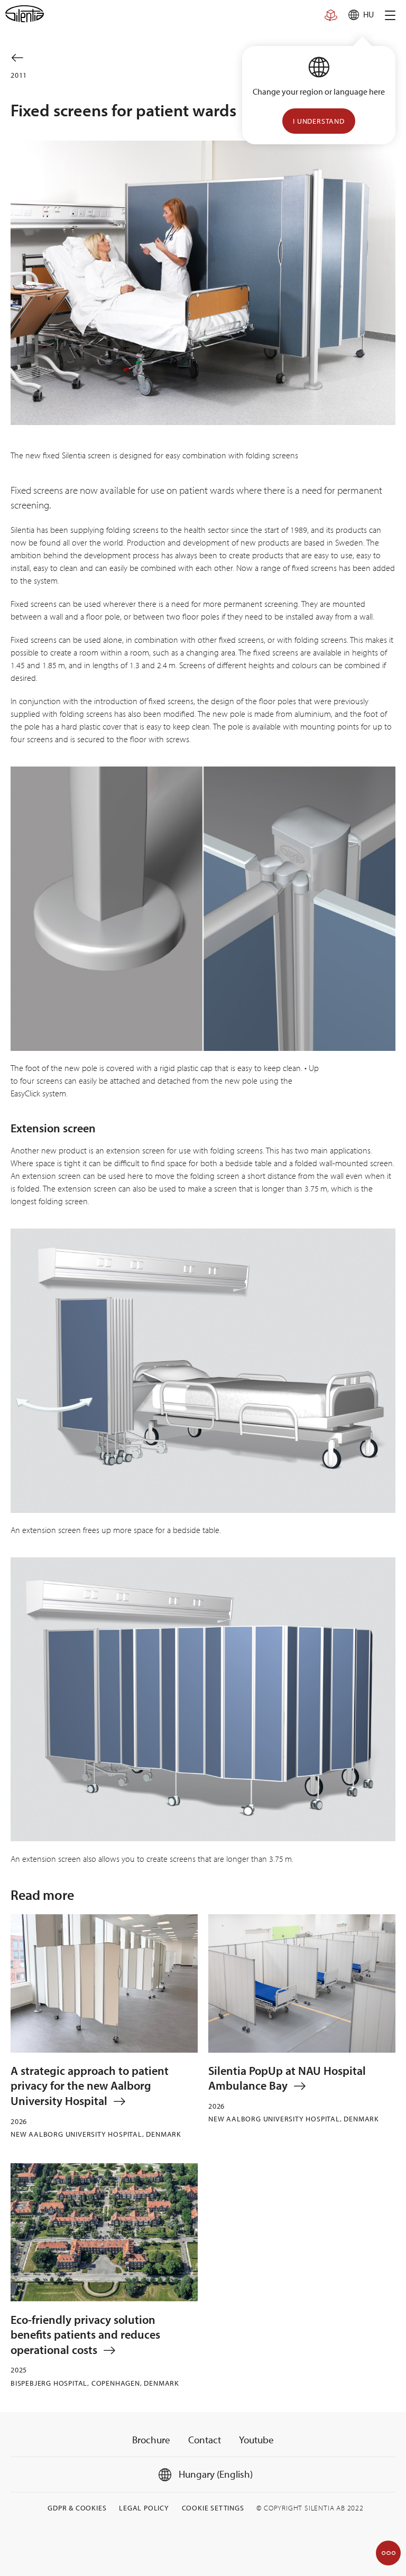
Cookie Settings (213, 2508)
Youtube (256, 2440)
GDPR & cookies (77, 2508)
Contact (205, 2440)
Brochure (151, 2440)
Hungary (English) (215, 2474)
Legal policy (144, 2508)
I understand (319, 121)
